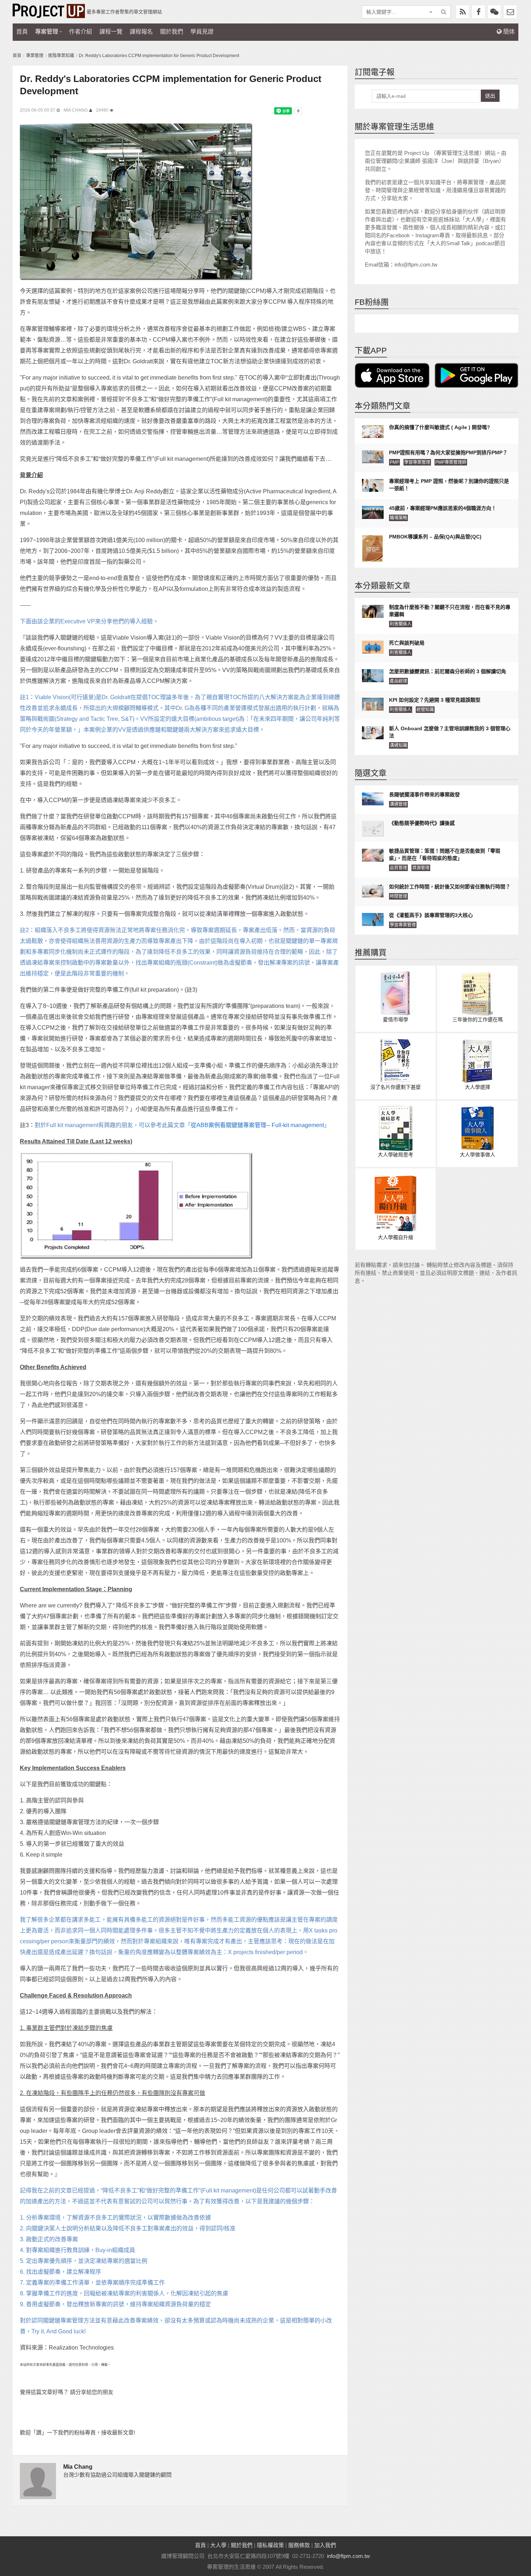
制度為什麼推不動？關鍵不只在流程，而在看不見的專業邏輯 (450, 611)
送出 (490, 96)
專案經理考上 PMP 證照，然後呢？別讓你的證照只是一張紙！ (449, 485)
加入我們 (325, 2545)
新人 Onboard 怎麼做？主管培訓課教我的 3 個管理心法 (450, 732)
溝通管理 (398, 804)
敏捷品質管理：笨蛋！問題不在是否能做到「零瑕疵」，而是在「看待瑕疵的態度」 (445, 854)
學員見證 (202, 32)
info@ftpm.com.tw (348, 2556)
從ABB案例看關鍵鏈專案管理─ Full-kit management (257, 1125)
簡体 (508, 32)
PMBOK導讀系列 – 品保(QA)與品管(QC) (435, 537)
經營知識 (425, 710)
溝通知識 (398, 745)
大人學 (218, 2545)
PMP (394, 462)
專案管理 (47, 32)
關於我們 (172, 32)
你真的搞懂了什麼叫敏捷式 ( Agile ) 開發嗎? (440, 427)
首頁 (22, 32)
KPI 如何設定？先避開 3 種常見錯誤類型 (435, 700)
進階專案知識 (61, 56)
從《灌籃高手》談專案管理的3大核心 (431, 915)
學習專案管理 (417, 462)
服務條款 (299, 2545)
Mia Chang (76, 110)
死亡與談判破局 (407, 643)
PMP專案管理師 (451, 462)
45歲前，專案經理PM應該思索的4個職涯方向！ (443, 508)
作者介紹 (81, 32)
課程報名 (141, 32)
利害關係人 (401, 624)
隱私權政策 (270, 2545)
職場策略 (398, 518)
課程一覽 (111, 32)
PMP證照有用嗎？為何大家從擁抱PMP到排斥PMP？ (448, 453)
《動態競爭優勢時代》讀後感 (422, 823)
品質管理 (398, 868)
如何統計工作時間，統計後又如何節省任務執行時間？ (450, 887)
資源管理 (421, 868)
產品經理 (398, 681)
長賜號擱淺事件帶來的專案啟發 (424, 795)
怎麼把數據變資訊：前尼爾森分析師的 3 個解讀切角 (448, 671)
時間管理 (398, 896)
